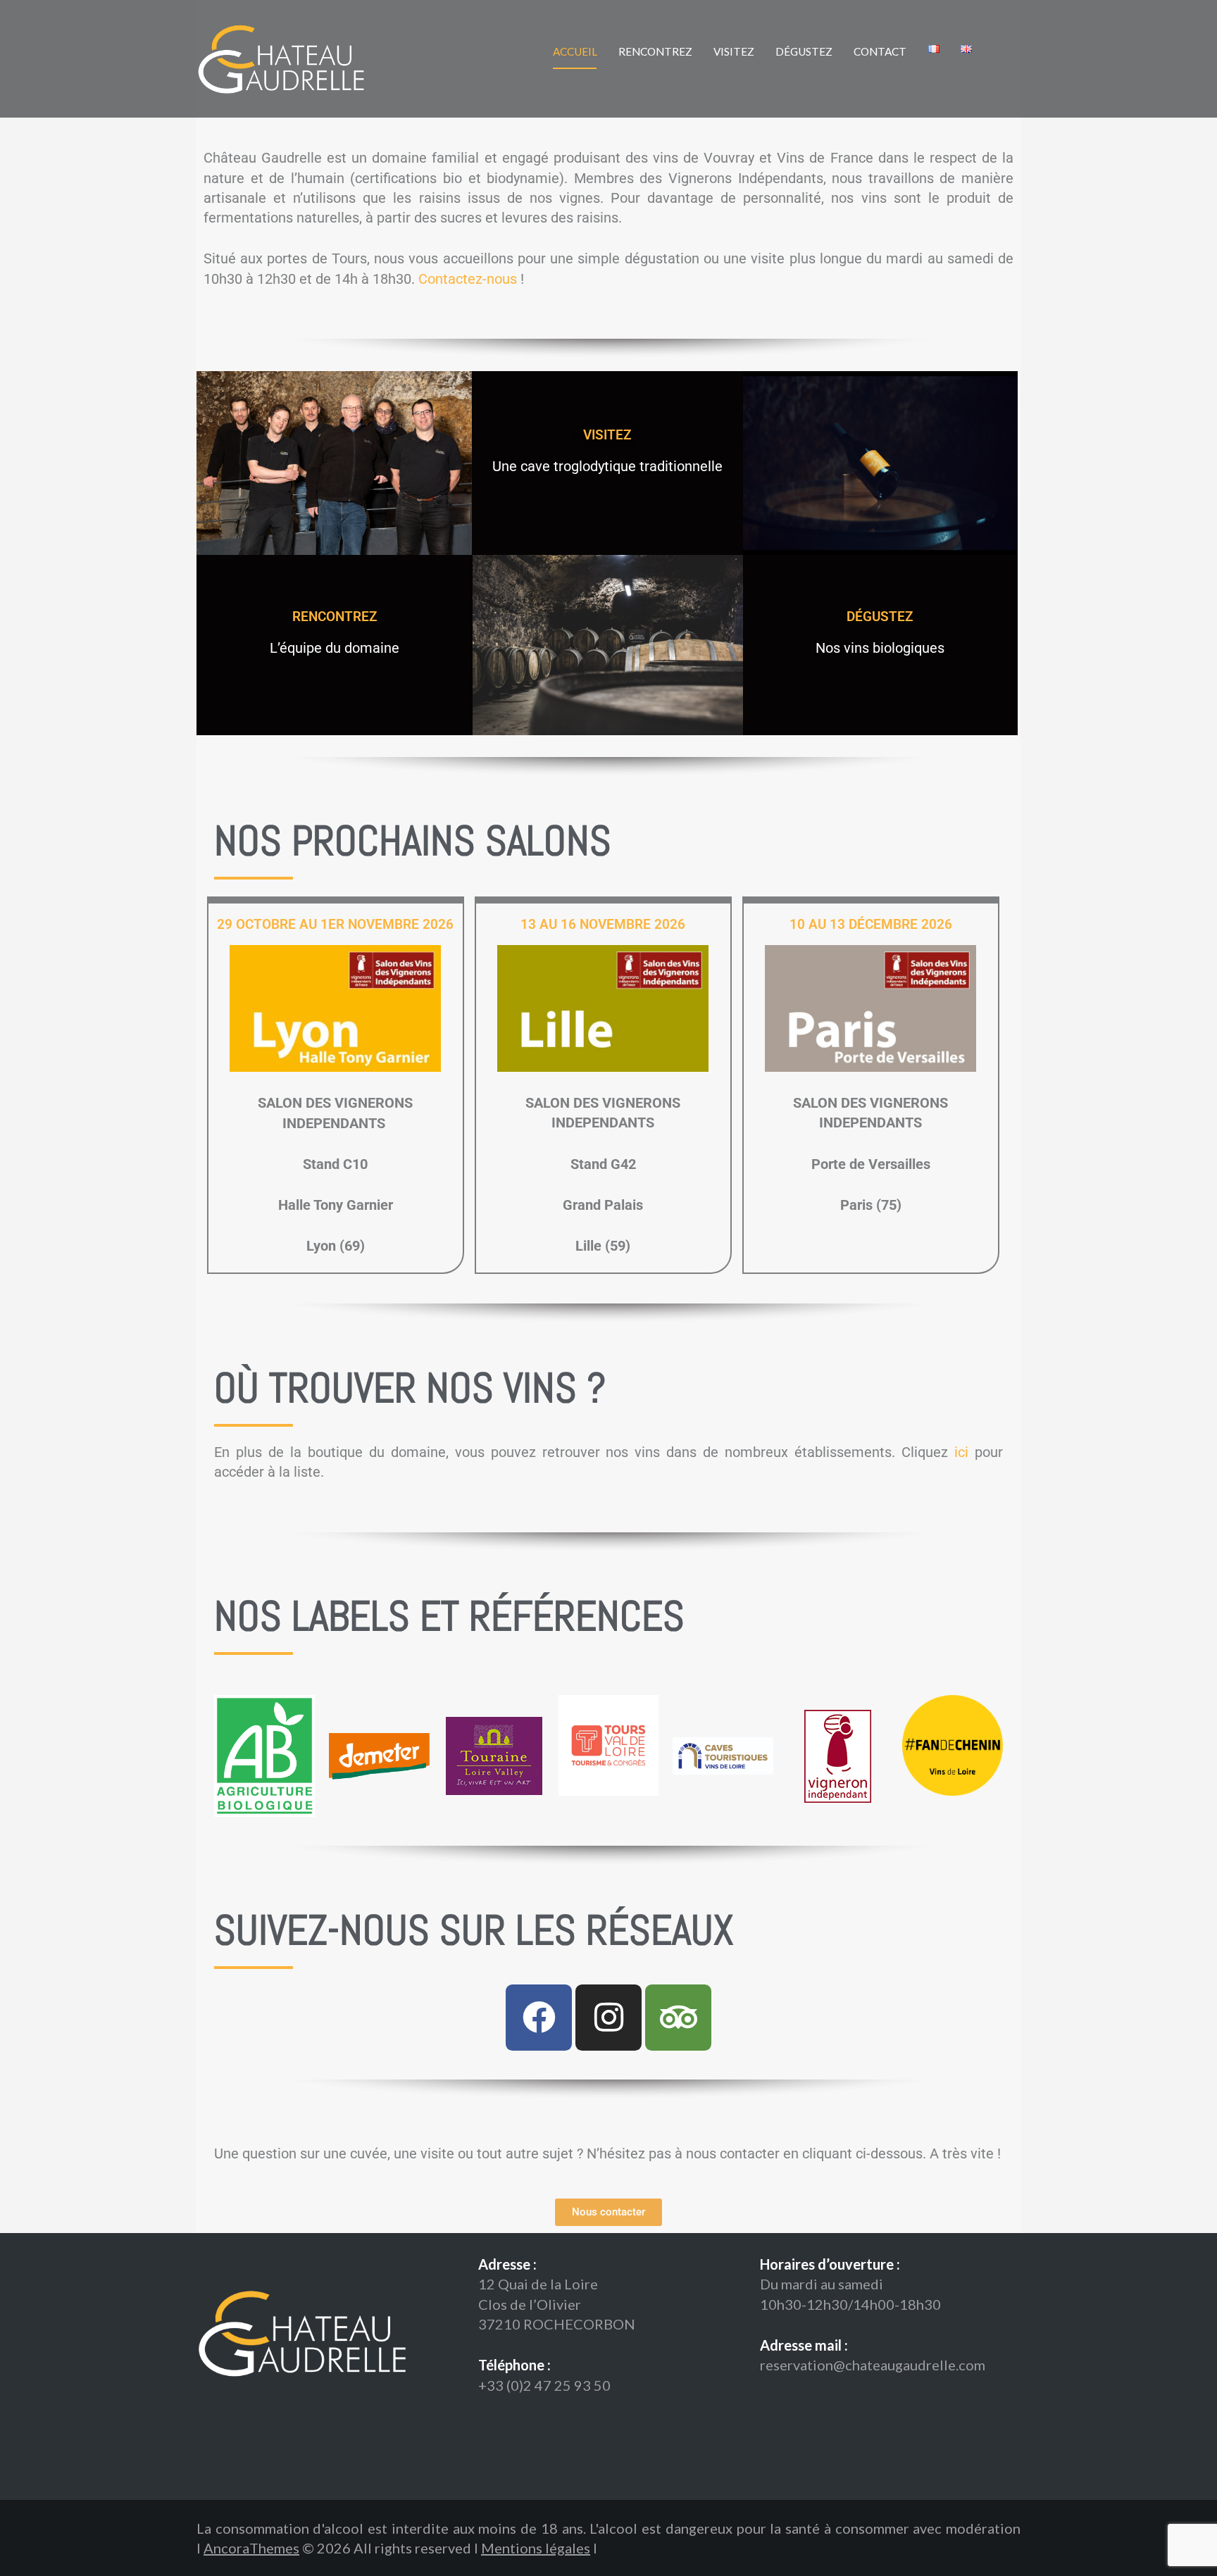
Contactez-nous (468, 279)
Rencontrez (655, 51)
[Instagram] (608, 2018)
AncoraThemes (251, 2548)
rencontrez (335, 617)
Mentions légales (536, 2548)
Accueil (575, 51)
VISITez (607, 435)
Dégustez (804, 51)
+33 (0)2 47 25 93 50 (544, 2385)
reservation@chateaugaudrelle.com (873, 2365)
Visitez (734, 51)
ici (961, 1452)
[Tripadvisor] (678, 2018)
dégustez (880, 617)
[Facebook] (539, 2018)
